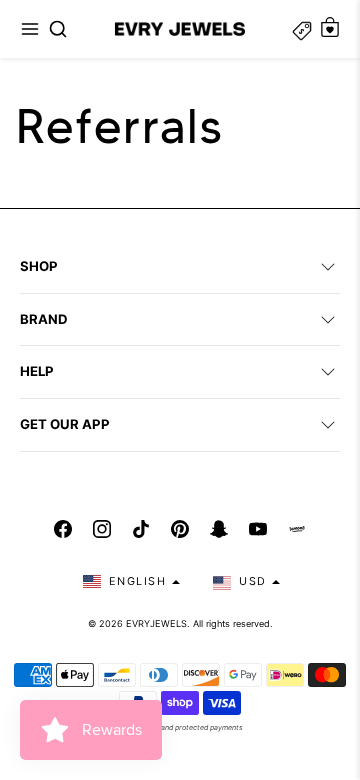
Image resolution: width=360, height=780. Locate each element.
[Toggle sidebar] (302, 29)
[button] (30, 29)
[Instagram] (102, 529)
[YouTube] (258, 529)
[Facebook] (63, 529)
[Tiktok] (141, 529)
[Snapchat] (219, 529)
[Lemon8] (297, 529)
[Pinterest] (180, 529)
